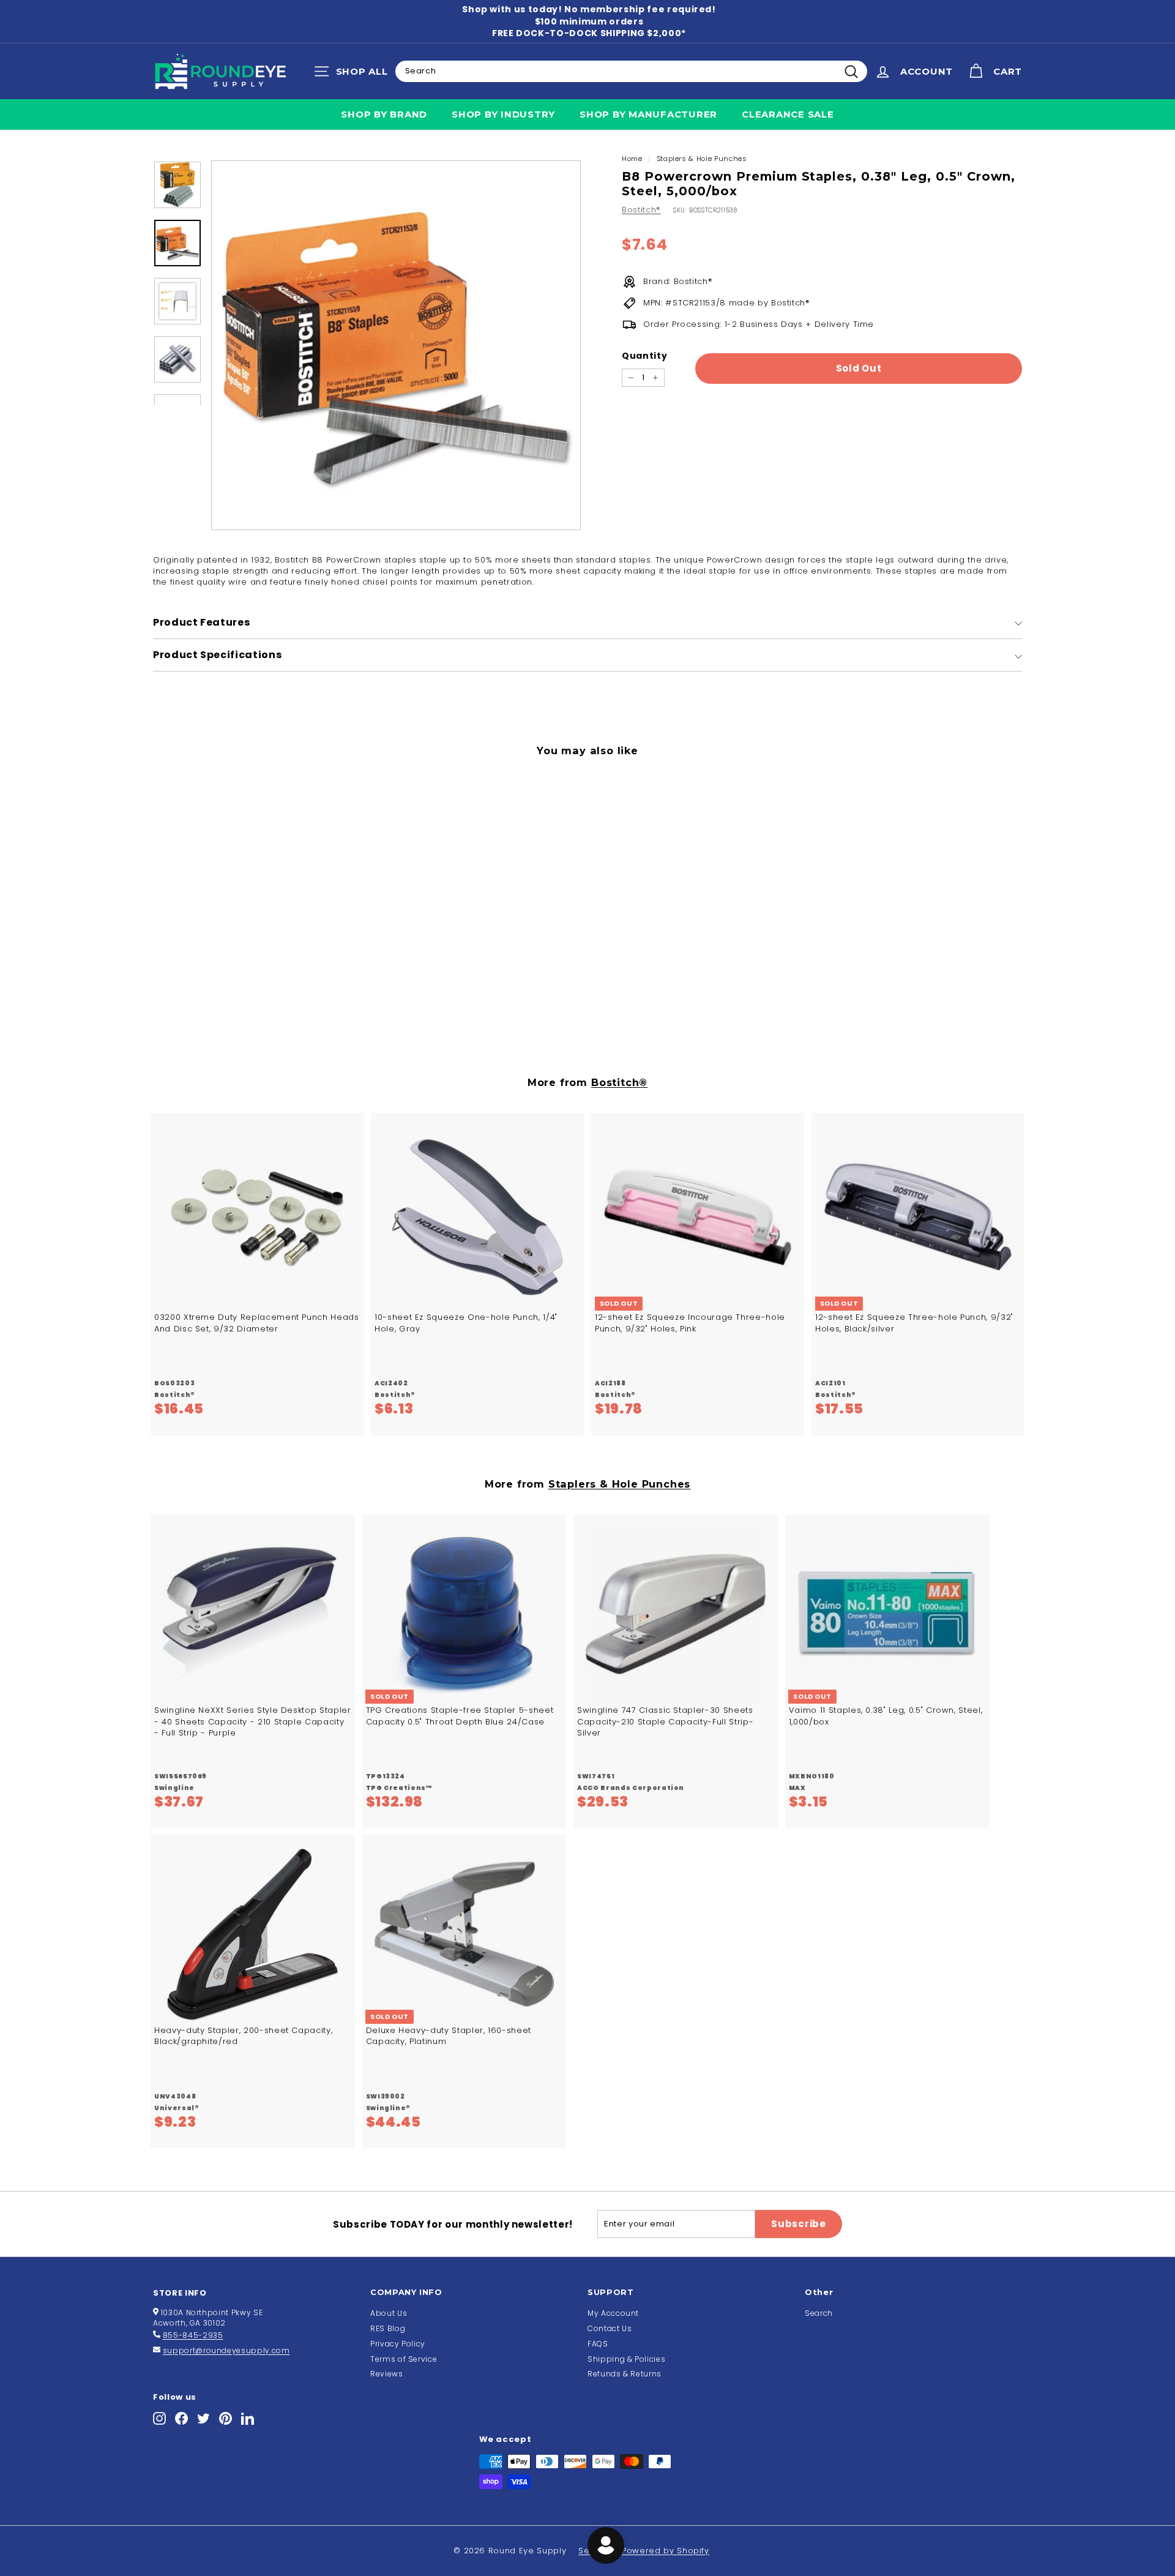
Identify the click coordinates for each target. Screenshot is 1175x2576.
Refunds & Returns (625, 2374)
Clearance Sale (788, 114)
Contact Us (610, 2328)
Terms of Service (404, 2359)
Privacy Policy (398, 2344)
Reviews (387, 2374)
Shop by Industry (503, 114)
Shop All (354, 74)
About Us (389, 2313)
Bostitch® (641, 210)
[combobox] (631, 71)
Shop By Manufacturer (648, 114)
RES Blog (388, 2328)
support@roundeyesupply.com (226, 2350)
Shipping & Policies (626, 2359)
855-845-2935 (193, 2335)
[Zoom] (396, 345)
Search (819, 2313)
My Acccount (613, 2313)
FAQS (598, 2344)
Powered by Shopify (666, 2551)
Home (632, 159)
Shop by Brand (384, 114)
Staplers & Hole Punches (702, 159)
